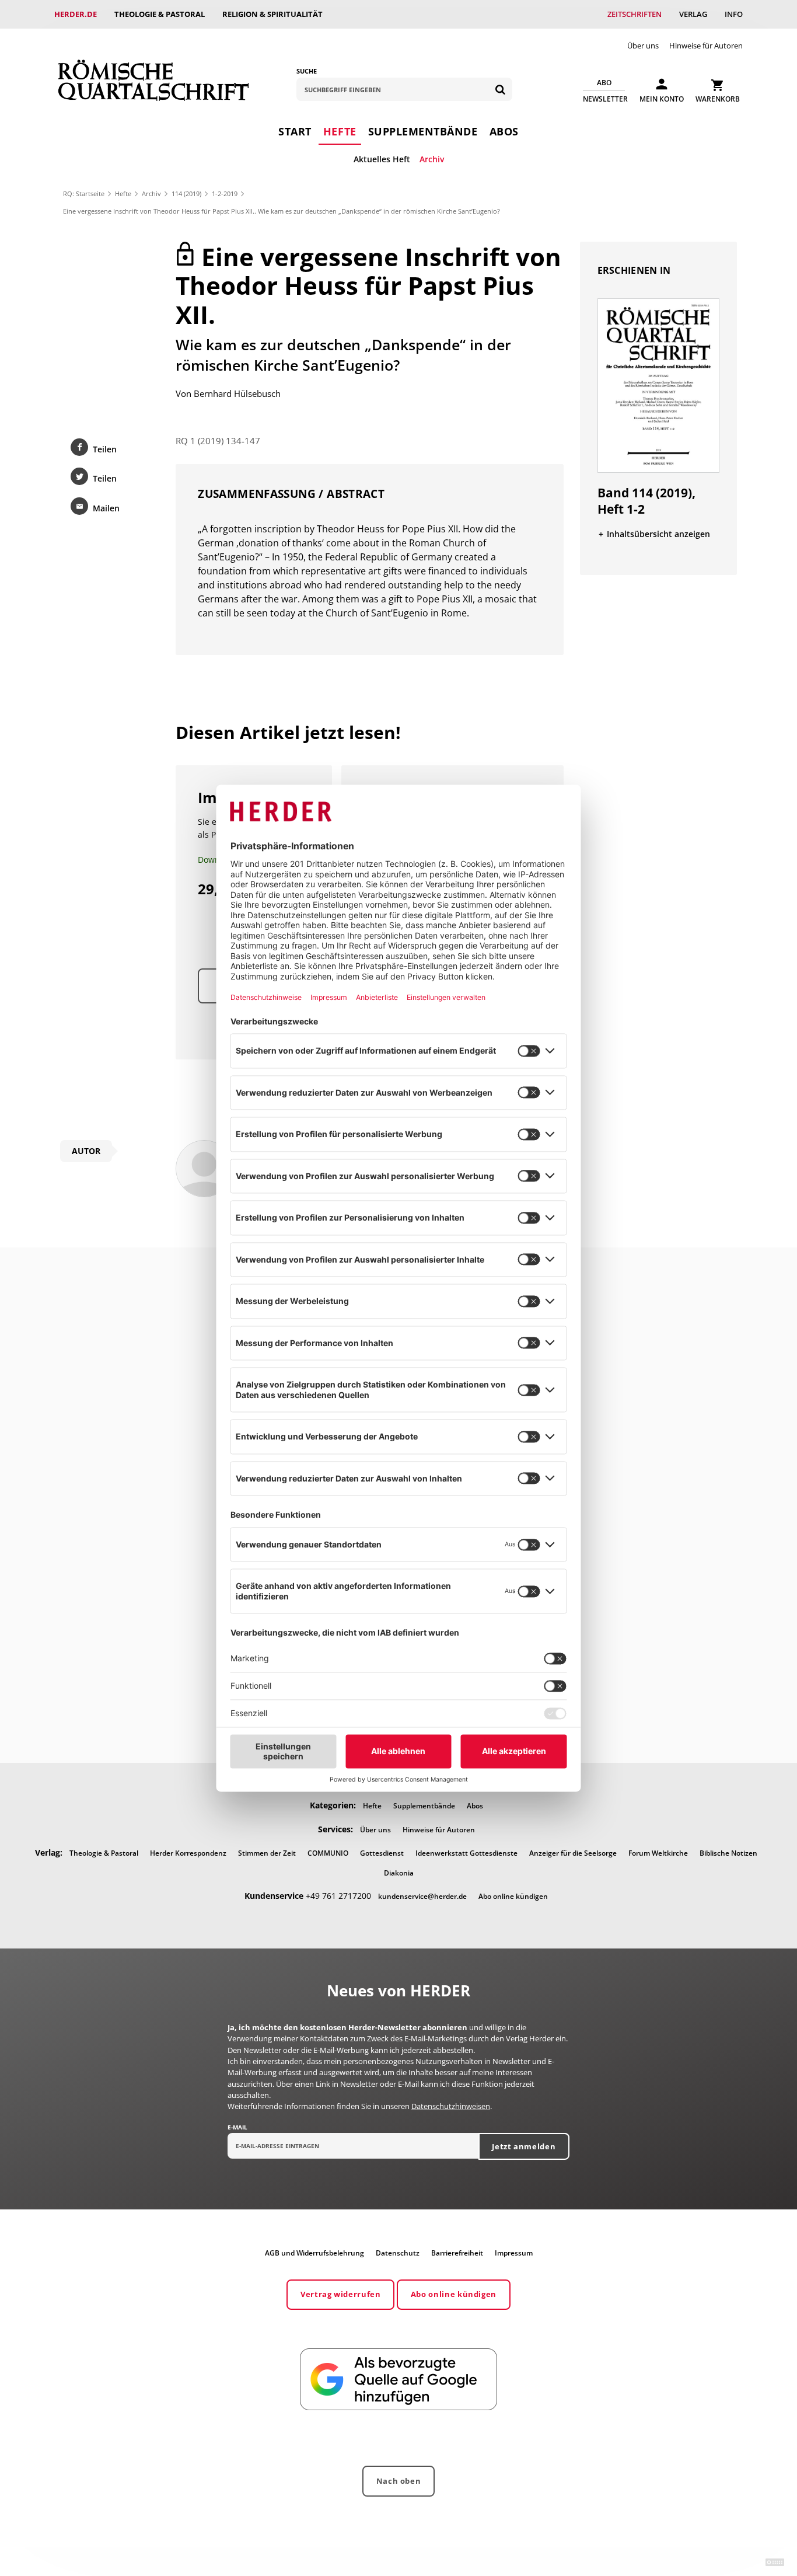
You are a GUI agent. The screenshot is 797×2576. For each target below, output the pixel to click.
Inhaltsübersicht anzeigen (658, 534)
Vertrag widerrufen (341, 2294)
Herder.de (76, 14)
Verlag (693, 14)
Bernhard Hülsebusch (237, 393)
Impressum (514, 2253)
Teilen (105, 449)
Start (295, 131)
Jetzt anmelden (524, 2146)
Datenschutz (398, 2253)
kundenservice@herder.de (422, 1896)
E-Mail (237, 2127)
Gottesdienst (382, 1853)
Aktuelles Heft (382, 159)
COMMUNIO (328, 1853)
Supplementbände (423, 131)
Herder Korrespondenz (188, 1853)
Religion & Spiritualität (272, 14)
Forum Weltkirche (658, 1853)
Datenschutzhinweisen (451, 2106)
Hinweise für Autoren (706, 46)
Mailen (106, 508)
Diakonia (399, 1873)
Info (734, 14)
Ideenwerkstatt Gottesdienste (466, 1853)
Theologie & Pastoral (160, 14)
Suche (307, 71)
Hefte (340, 131)
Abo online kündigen (513, 1896)
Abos (504, 131)
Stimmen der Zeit (267, 1853)
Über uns (643, 46)
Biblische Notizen (728, 1853)
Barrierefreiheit (457, 2253)
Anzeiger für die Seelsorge (573, 1853)
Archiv (432, 159)
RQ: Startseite (84, 194)
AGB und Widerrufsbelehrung (314, 2253)
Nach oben (399, 2481)
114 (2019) (186, 194)
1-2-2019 (225, 194)
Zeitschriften (635, 14)
